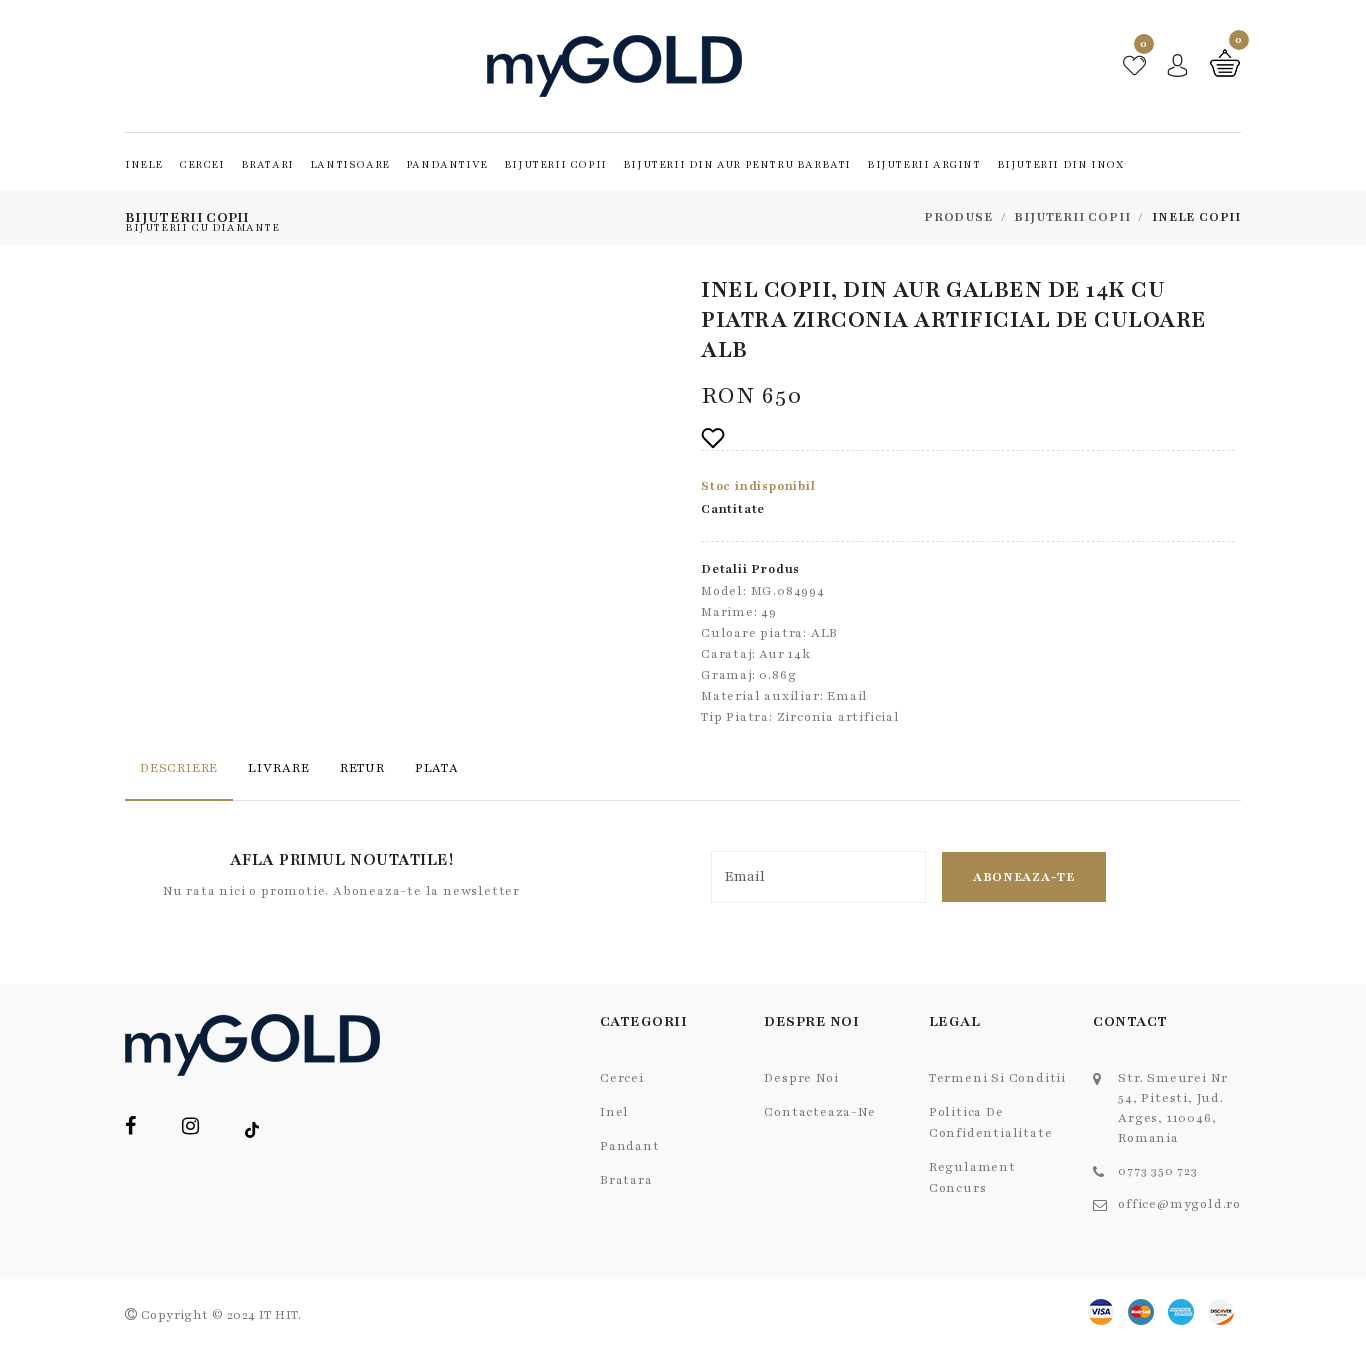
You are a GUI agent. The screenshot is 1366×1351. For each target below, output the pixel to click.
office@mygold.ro (1179, 1204)
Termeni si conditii (997, 1078)
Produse (958, 217)
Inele (144, 164)
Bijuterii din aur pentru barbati (737, 164)
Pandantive (447, 164)
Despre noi (801, 1078)
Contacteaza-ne (819, 1112)
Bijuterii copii (555, 164)
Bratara (626, 1180)
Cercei (202, 164)
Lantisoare (350, 164)
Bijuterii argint (924, 164)
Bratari (267, 164)
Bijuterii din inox (1060, 164)
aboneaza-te (1024, 877)
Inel (614, 1112)
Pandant (630, 1146)
